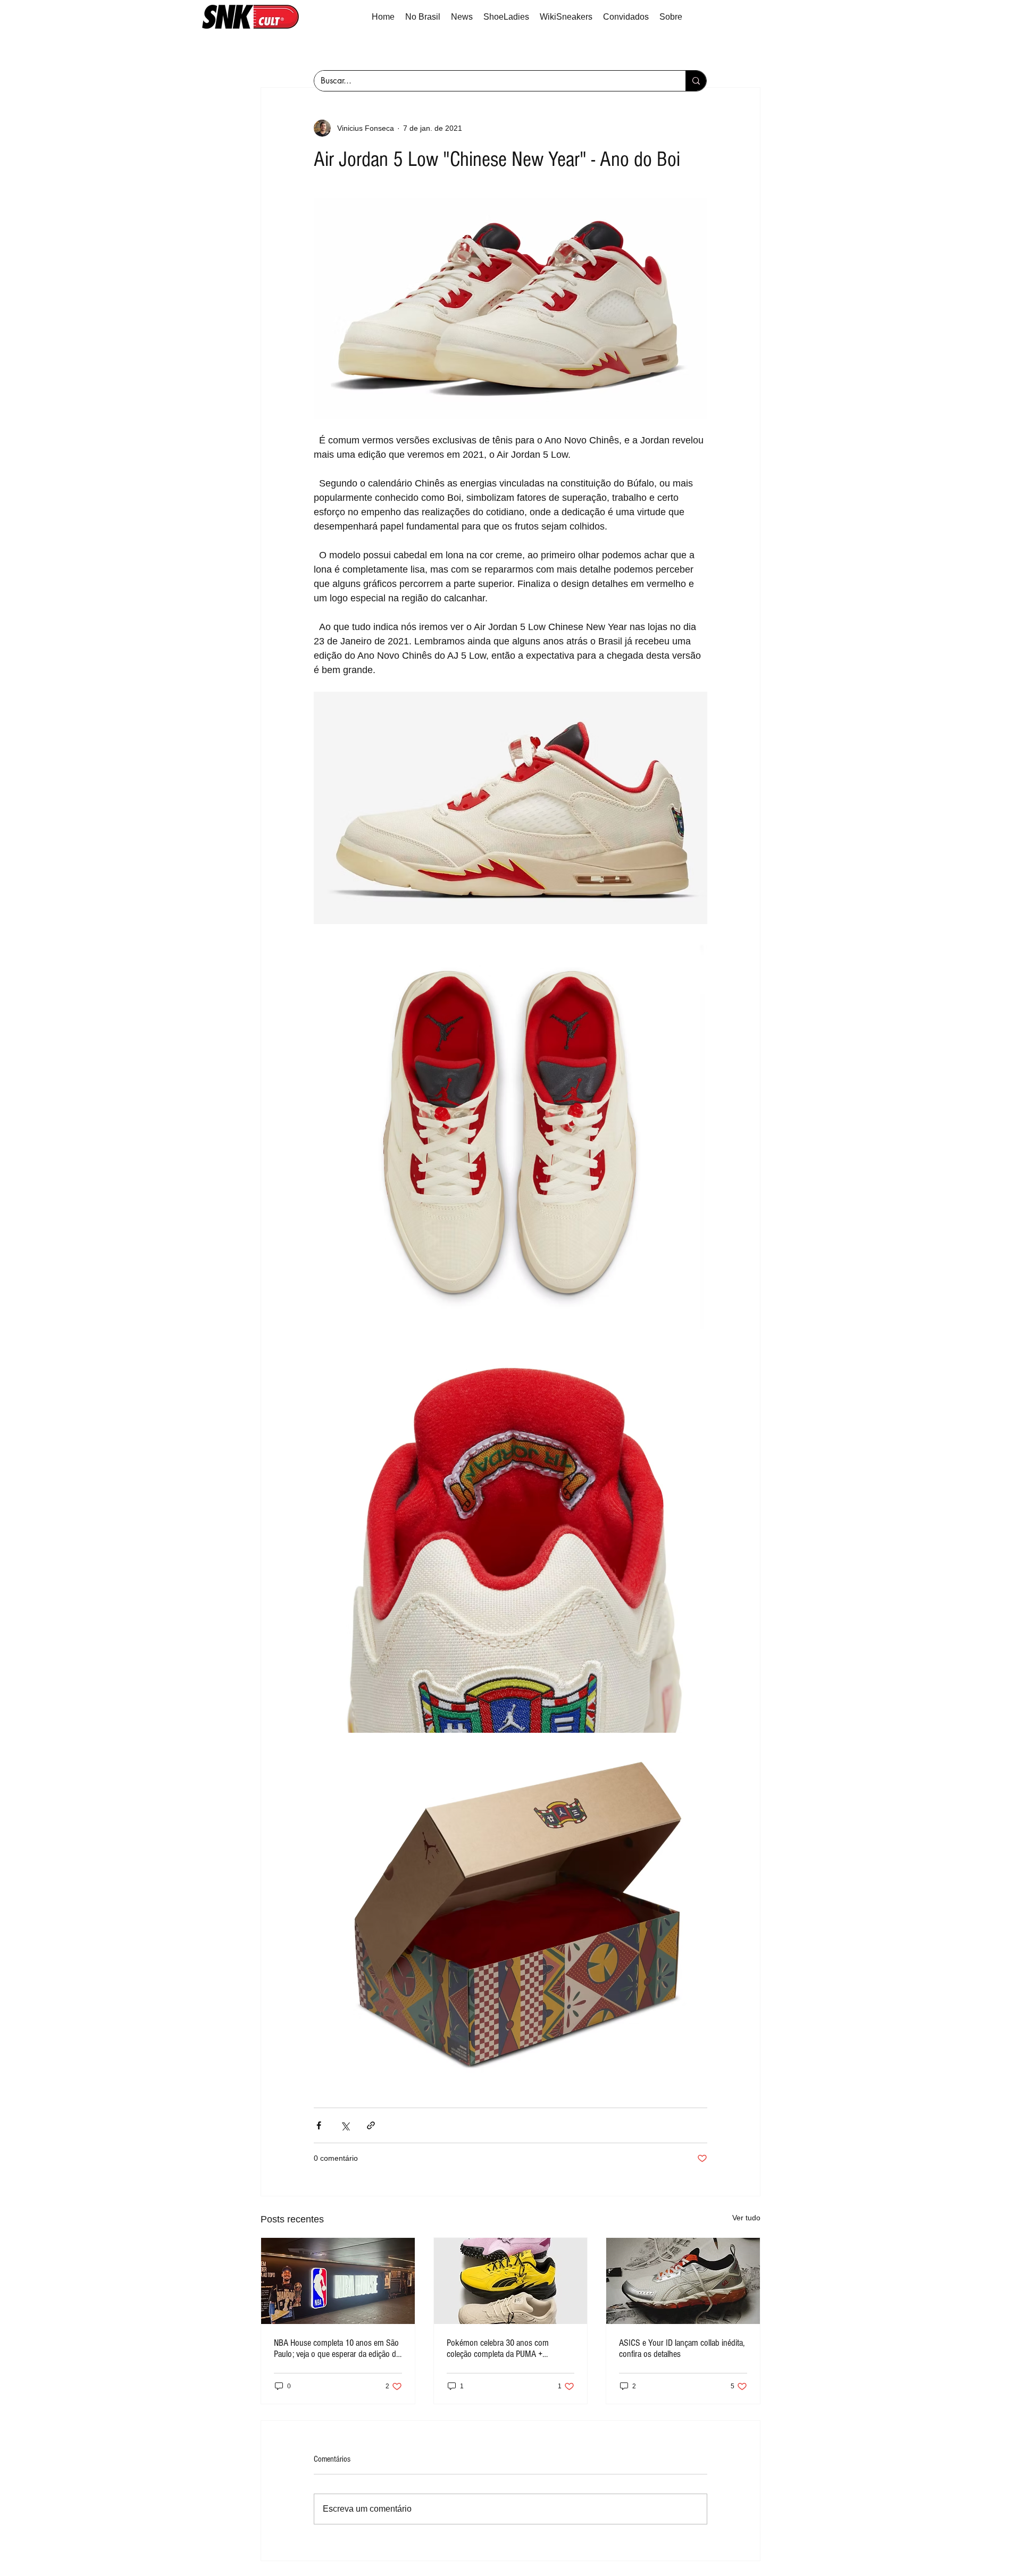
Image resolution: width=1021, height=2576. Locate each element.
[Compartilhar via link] (371, 2125)
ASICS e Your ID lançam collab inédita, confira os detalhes (682, 2348)
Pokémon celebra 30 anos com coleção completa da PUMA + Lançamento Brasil (498, 2348)
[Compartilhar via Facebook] (319, 2125)
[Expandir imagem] (510, 808)
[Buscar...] (696, 81)
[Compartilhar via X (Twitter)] (345, 2125)
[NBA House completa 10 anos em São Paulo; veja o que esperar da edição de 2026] (338, 2281)
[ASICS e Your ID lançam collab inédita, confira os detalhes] (683, 2281)
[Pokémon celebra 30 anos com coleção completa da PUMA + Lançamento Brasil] (511, 2281)
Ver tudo (746, 2218)
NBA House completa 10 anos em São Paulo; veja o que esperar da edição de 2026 (337, 2348)
